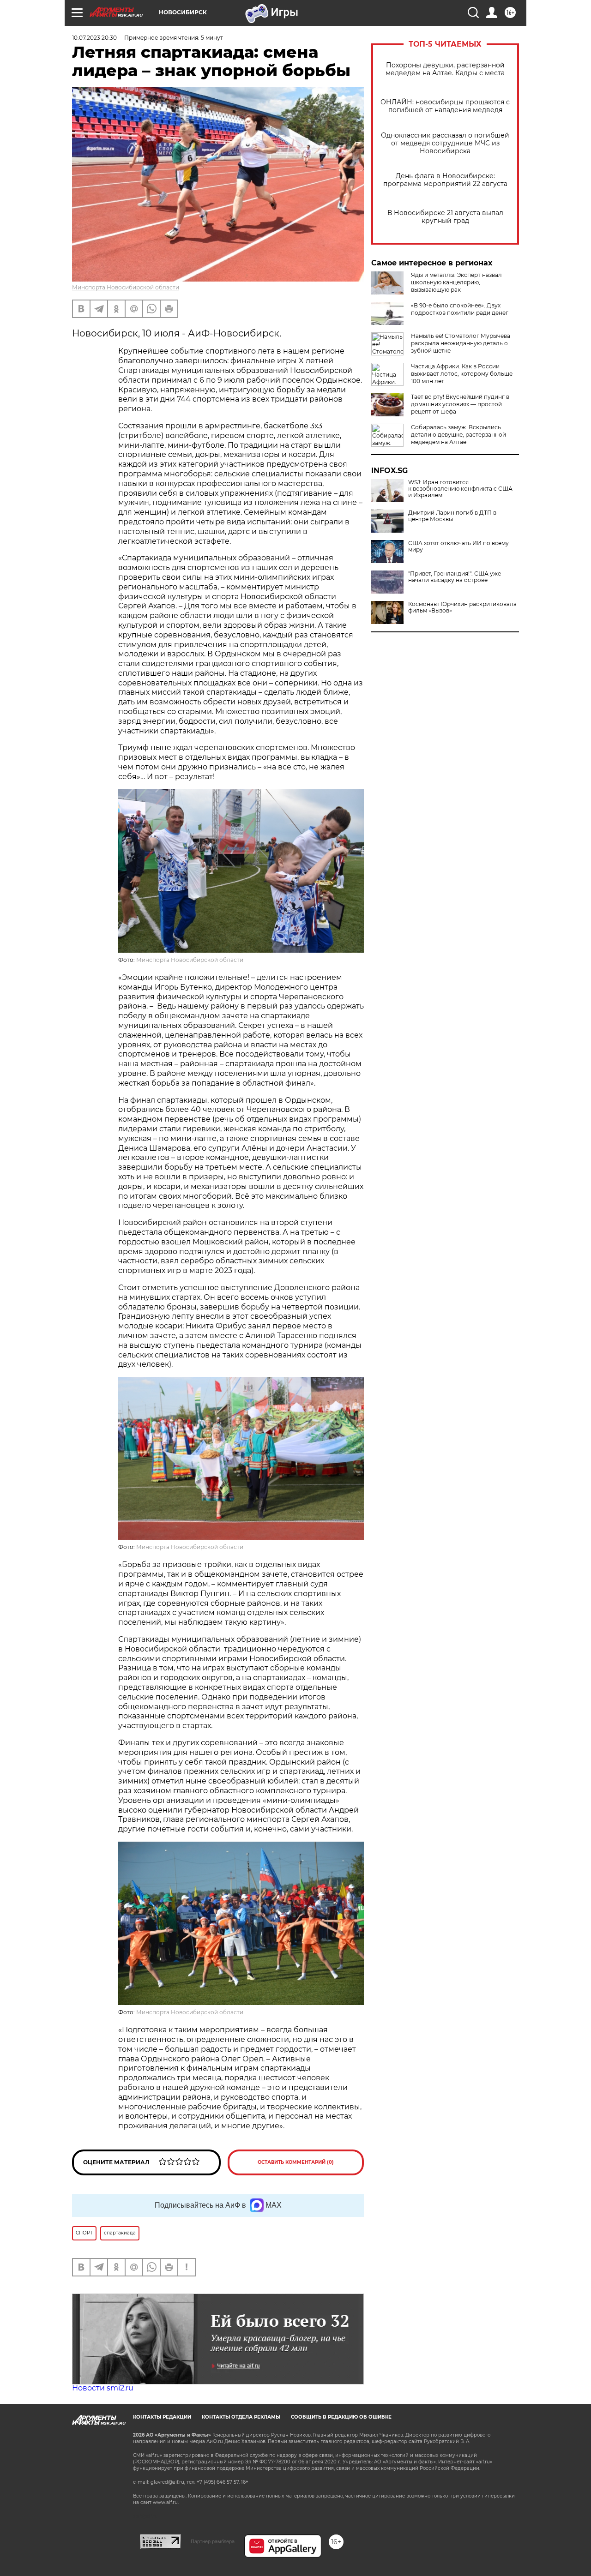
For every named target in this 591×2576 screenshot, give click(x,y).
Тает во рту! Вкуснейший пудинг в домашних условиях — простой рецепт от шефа (460, 404)
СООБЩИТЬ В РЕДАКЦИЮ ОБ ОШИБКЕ (341, 2417)
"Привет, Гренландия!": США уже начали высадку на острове (455, 577)
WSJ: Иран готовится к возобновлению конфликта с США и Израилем (460, 489)
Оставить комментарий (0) (296, 2162)
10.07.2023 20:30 (94, 38)
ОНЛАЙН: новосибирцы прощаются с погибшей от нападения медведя (445, 106)
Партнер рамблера (213, 2541)
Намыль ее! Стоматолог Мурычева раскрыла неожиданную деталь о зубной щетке (461, 343)
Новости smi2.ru (103, 2388)
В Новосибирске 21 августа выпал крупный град (445, 217)
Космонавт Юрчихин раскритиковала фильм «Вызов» (462, 607)
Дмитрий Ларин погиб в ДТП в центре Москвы (452, 516)
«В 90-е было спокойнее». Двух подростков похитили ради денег (460, 309)
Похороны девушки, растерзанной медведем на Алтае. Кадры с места (445, 69)
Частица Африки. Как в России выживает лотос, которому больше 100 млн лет (462, 374)
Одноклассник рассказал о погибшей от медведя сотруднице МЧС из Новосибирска (445, 143)
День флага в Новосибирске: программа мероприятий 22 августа (445, 180)
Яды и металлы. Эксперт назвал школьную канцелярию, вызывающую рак (456, 282)
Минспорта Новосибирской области (126, 287)
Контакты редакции (162, 2417)
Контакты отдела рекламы (241, 2417)
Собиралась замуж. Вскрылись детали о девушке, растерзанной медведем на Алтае (458, 435)
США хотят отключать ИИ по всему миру (458, 546)
